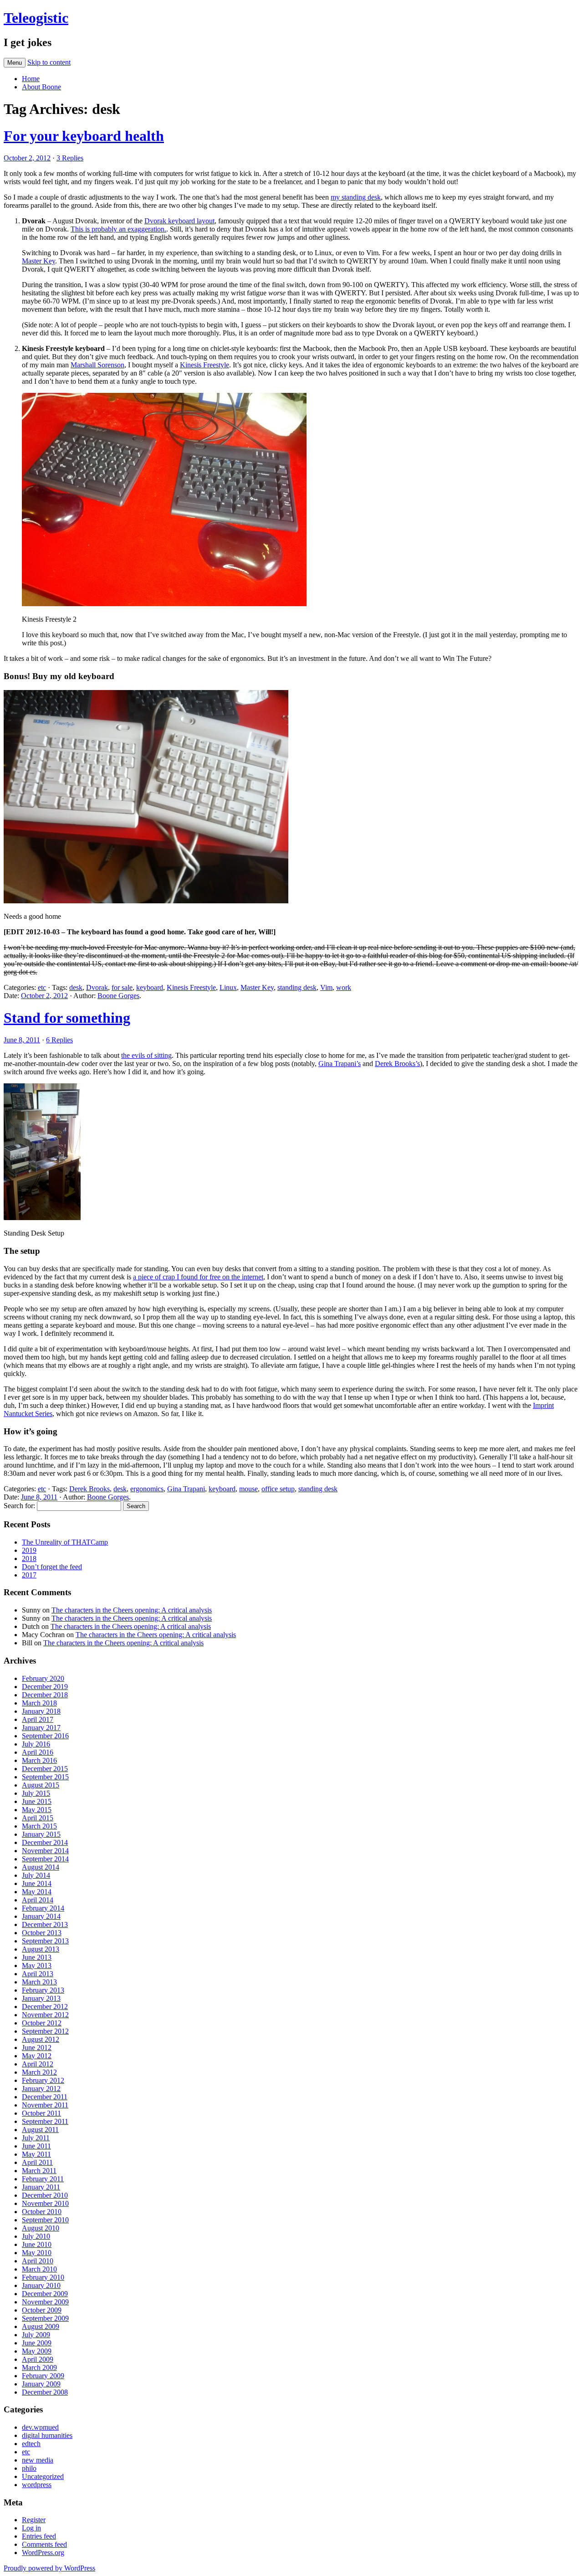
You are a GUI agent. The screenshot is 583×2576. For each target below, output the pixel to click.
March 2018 (39, 1703)
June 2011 (36, 2146)
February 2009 (43, 2376)
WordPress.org (43, 2553)
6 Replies (59, 1040)
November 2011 (45, 2105)
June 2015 (37, 1801)
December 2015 (45, 1769)
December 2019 (45, 1687)
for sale (122, 987)
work (344, 987)
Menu (15, 63)
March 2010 (39, 2269)
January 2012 (41, 2089)
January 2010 (41, 2285)
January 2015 (41, 1834)
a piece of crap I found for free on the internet (198, 1277)
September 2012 (45, 2031)
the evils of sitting (146, 1055)
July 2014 (36, 1875)
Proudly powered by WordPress (49, 2568)
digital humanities (47, 2435)
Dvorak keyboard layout (179, 221)
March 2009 (39, 2367)
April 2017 (38, 1719)
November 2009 (45, 2302)
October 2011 (41, 2113)
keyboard (150, 987)
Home (31, 79)
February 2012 (43, 2080)
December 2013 (45, 1924)
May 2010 (37, 2253)
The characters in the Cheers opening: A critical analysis (132, 1610)
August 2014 (41, 1867)
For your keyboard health (84, 136)
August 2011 (40, 2130)
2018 (29, 1558)
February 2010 (43, 2277)
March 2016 (39, 1760)
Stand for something (67, 1018)
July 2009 (36, 2335)
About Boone (41, 87)
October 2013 (42, 1933)
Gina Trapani (186, 1489)
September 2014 (45, 1859)
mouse (248, 1489)
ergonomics (147, 1489)
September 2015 (45, 1777)
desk (76, 987)
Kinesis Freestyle (205, 365)
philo (29, 2468)
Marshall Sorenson (97, 365)
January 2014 (41, 1916)
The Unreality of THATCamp (65, 1542)
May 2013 (37, 1965)
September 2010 (45, 2220)
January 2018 (41, 1711)
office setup (278, 1489)
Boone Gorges (118, 996)
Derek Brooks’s (397, 1064)
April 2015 (38, 1818)
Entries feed (39, 2536)
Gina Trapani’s (340, 1064)
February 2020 (43, 1678)
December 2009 (45, 2294)
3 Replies (70, 158)
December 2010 (45, 2195)
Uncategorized (43, 2476)
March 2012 (39, 2072)
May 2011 (36, 2154)
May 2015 (37, 1810)
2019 (29, 1550)
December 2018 (45, 1695)
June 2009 (37, 2343)
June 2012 (37, 2048)
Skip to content (49, 62)
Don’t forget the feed (52, 1567)
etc (42, 987)
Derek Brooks (89, 1489)
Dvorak (97, 987)
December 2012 (45, 2007)
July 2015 (36, 1793)
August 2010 (41, 2228)
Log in (31, 2528)
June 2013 (37, 1957)
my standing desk (356, 197)
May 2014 (37, 1892)
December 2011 (45, 2097)
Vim (326, 987)
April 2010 (38, 2261)
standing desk (297, 987)
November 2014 (45, 1851)
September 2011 (45, 2121)
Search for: (19, 1506)
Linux (228, 987)
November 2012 (45, 2015)
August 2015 (41, 1785)
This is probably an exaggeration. (118, 229)
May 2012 (37, 2056)
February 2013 (43, 1990)
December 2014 (45, 1842)
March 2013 (39, 1982)
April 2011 (37, 2162)
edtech (31, 2444)
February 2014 (43, 1908)
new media (38, 2460)
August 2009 (41, 2326)
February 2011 (43, 2179)
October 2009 (42, 2310)
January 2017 (41, 1728)
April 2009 (38, 2359)
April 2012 (38, 2064)
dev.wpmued (40, 2427)
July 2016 (36, 1744)
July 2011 (36, 2138)
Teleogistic (36, 18)
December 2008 (45, 2392)
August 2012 (41, 2039)
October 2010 (42, 2212)
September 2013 (45, 1941)
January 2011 (41, 2187)
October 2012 (42, 2023)
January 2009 (41, 2384)
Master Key (38, 261)
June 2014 (37, 1883)
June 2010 (37, 2244)
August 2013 (41, 1949)
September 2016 (45, 1736)
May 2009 (37, 2351)
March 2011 (39, 2171)
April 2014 (38, 1900)
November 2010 (45, 2203)
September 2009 (45, 2318)
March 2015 (39, 1826)
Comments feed (44, 2544)
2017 (29, 1575)
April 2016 (38, 1752)
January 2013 (41, 1998)
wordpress (37, 2485)
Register (34, 2520)
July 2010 (36, 2236)
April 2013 (38, 1974)
